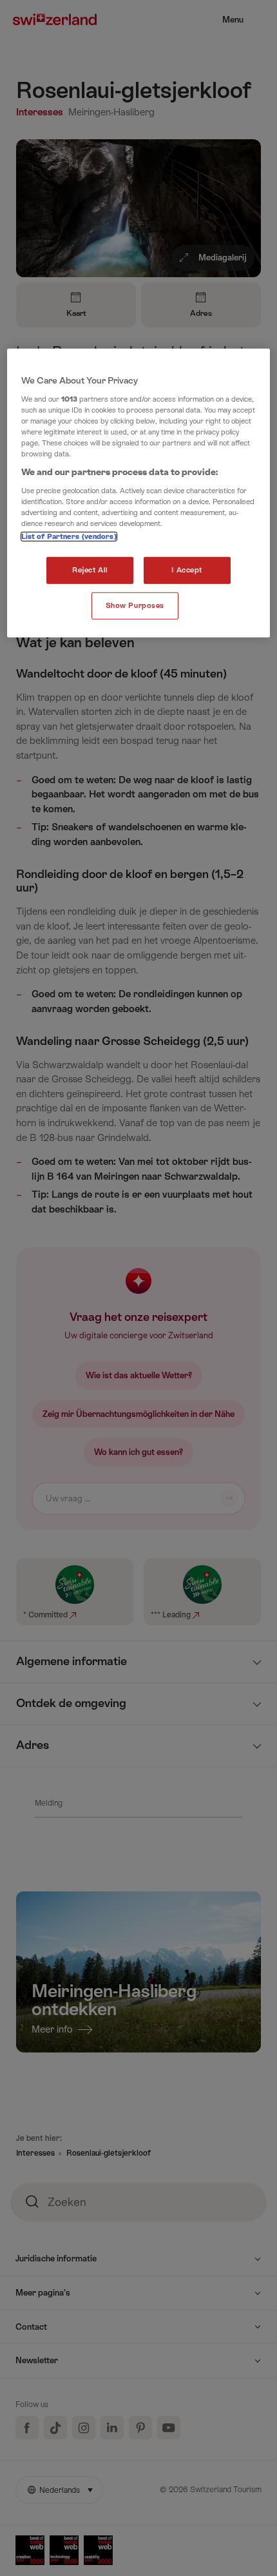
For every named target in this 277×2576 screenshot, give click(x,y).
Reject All (90, 570)
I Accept (187, 570)
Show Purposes (135, 606)
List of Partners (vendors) (69, 537)
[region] (139, 493)
